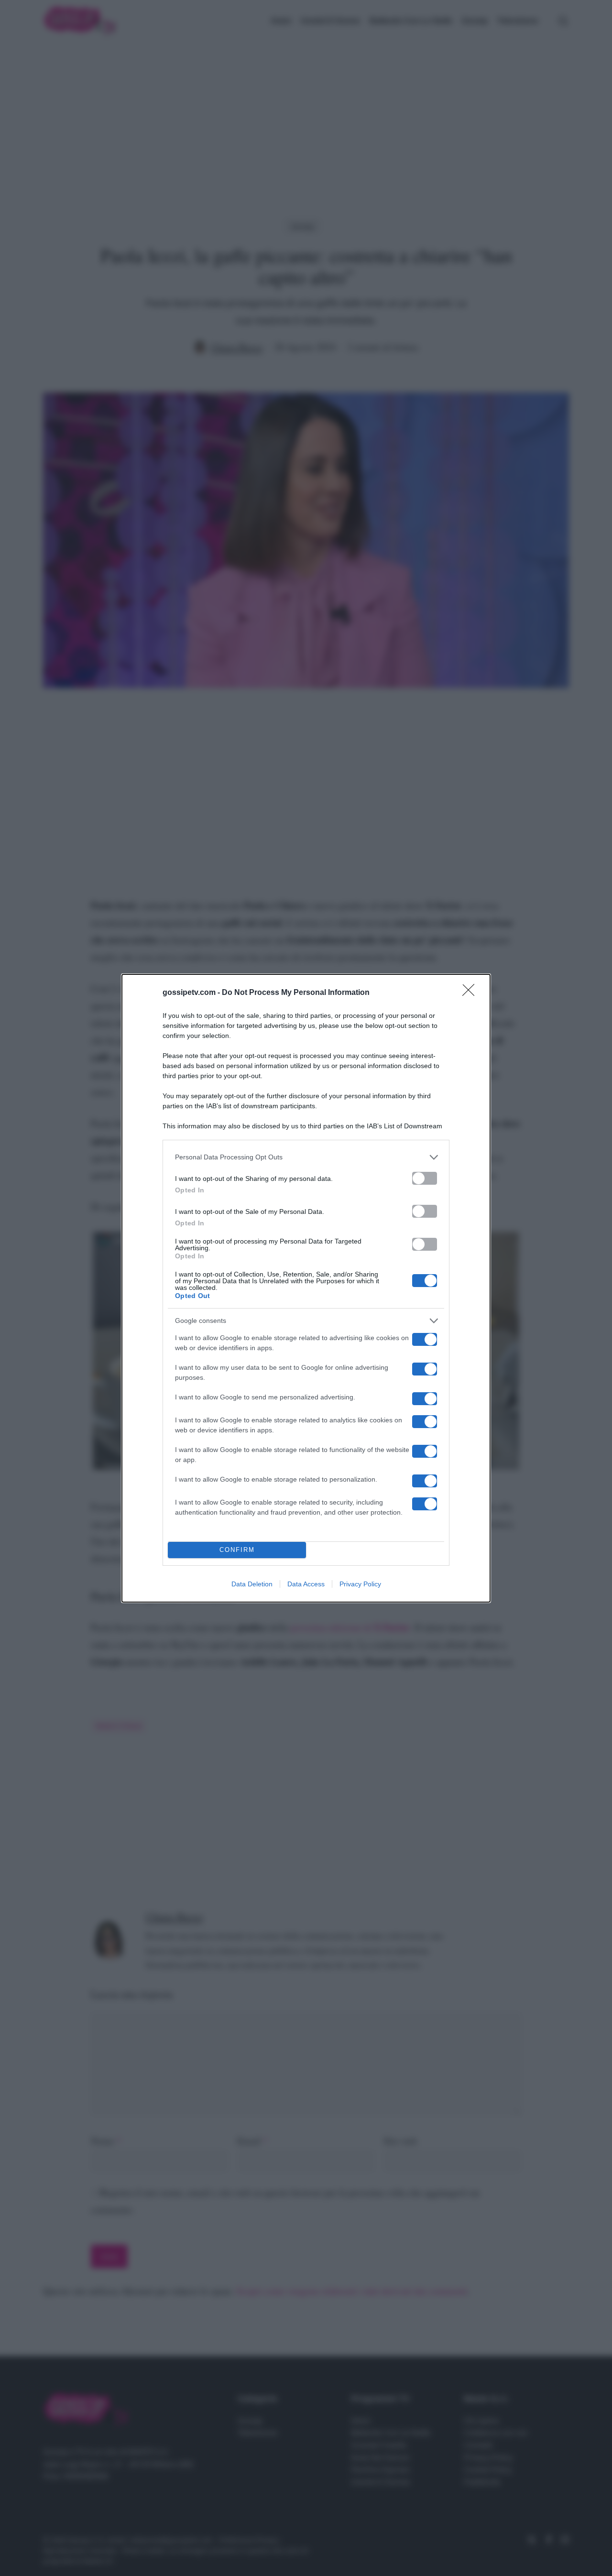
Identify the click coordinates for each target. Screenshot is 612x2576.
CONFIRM (237, 1550)
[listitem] (306, 1157)
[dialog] (306, 1288)
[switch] (425, 1178)
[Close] (471, 993)
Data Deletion (252, 1584)
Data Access (306, 1584)
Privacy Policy (360, 1584)
